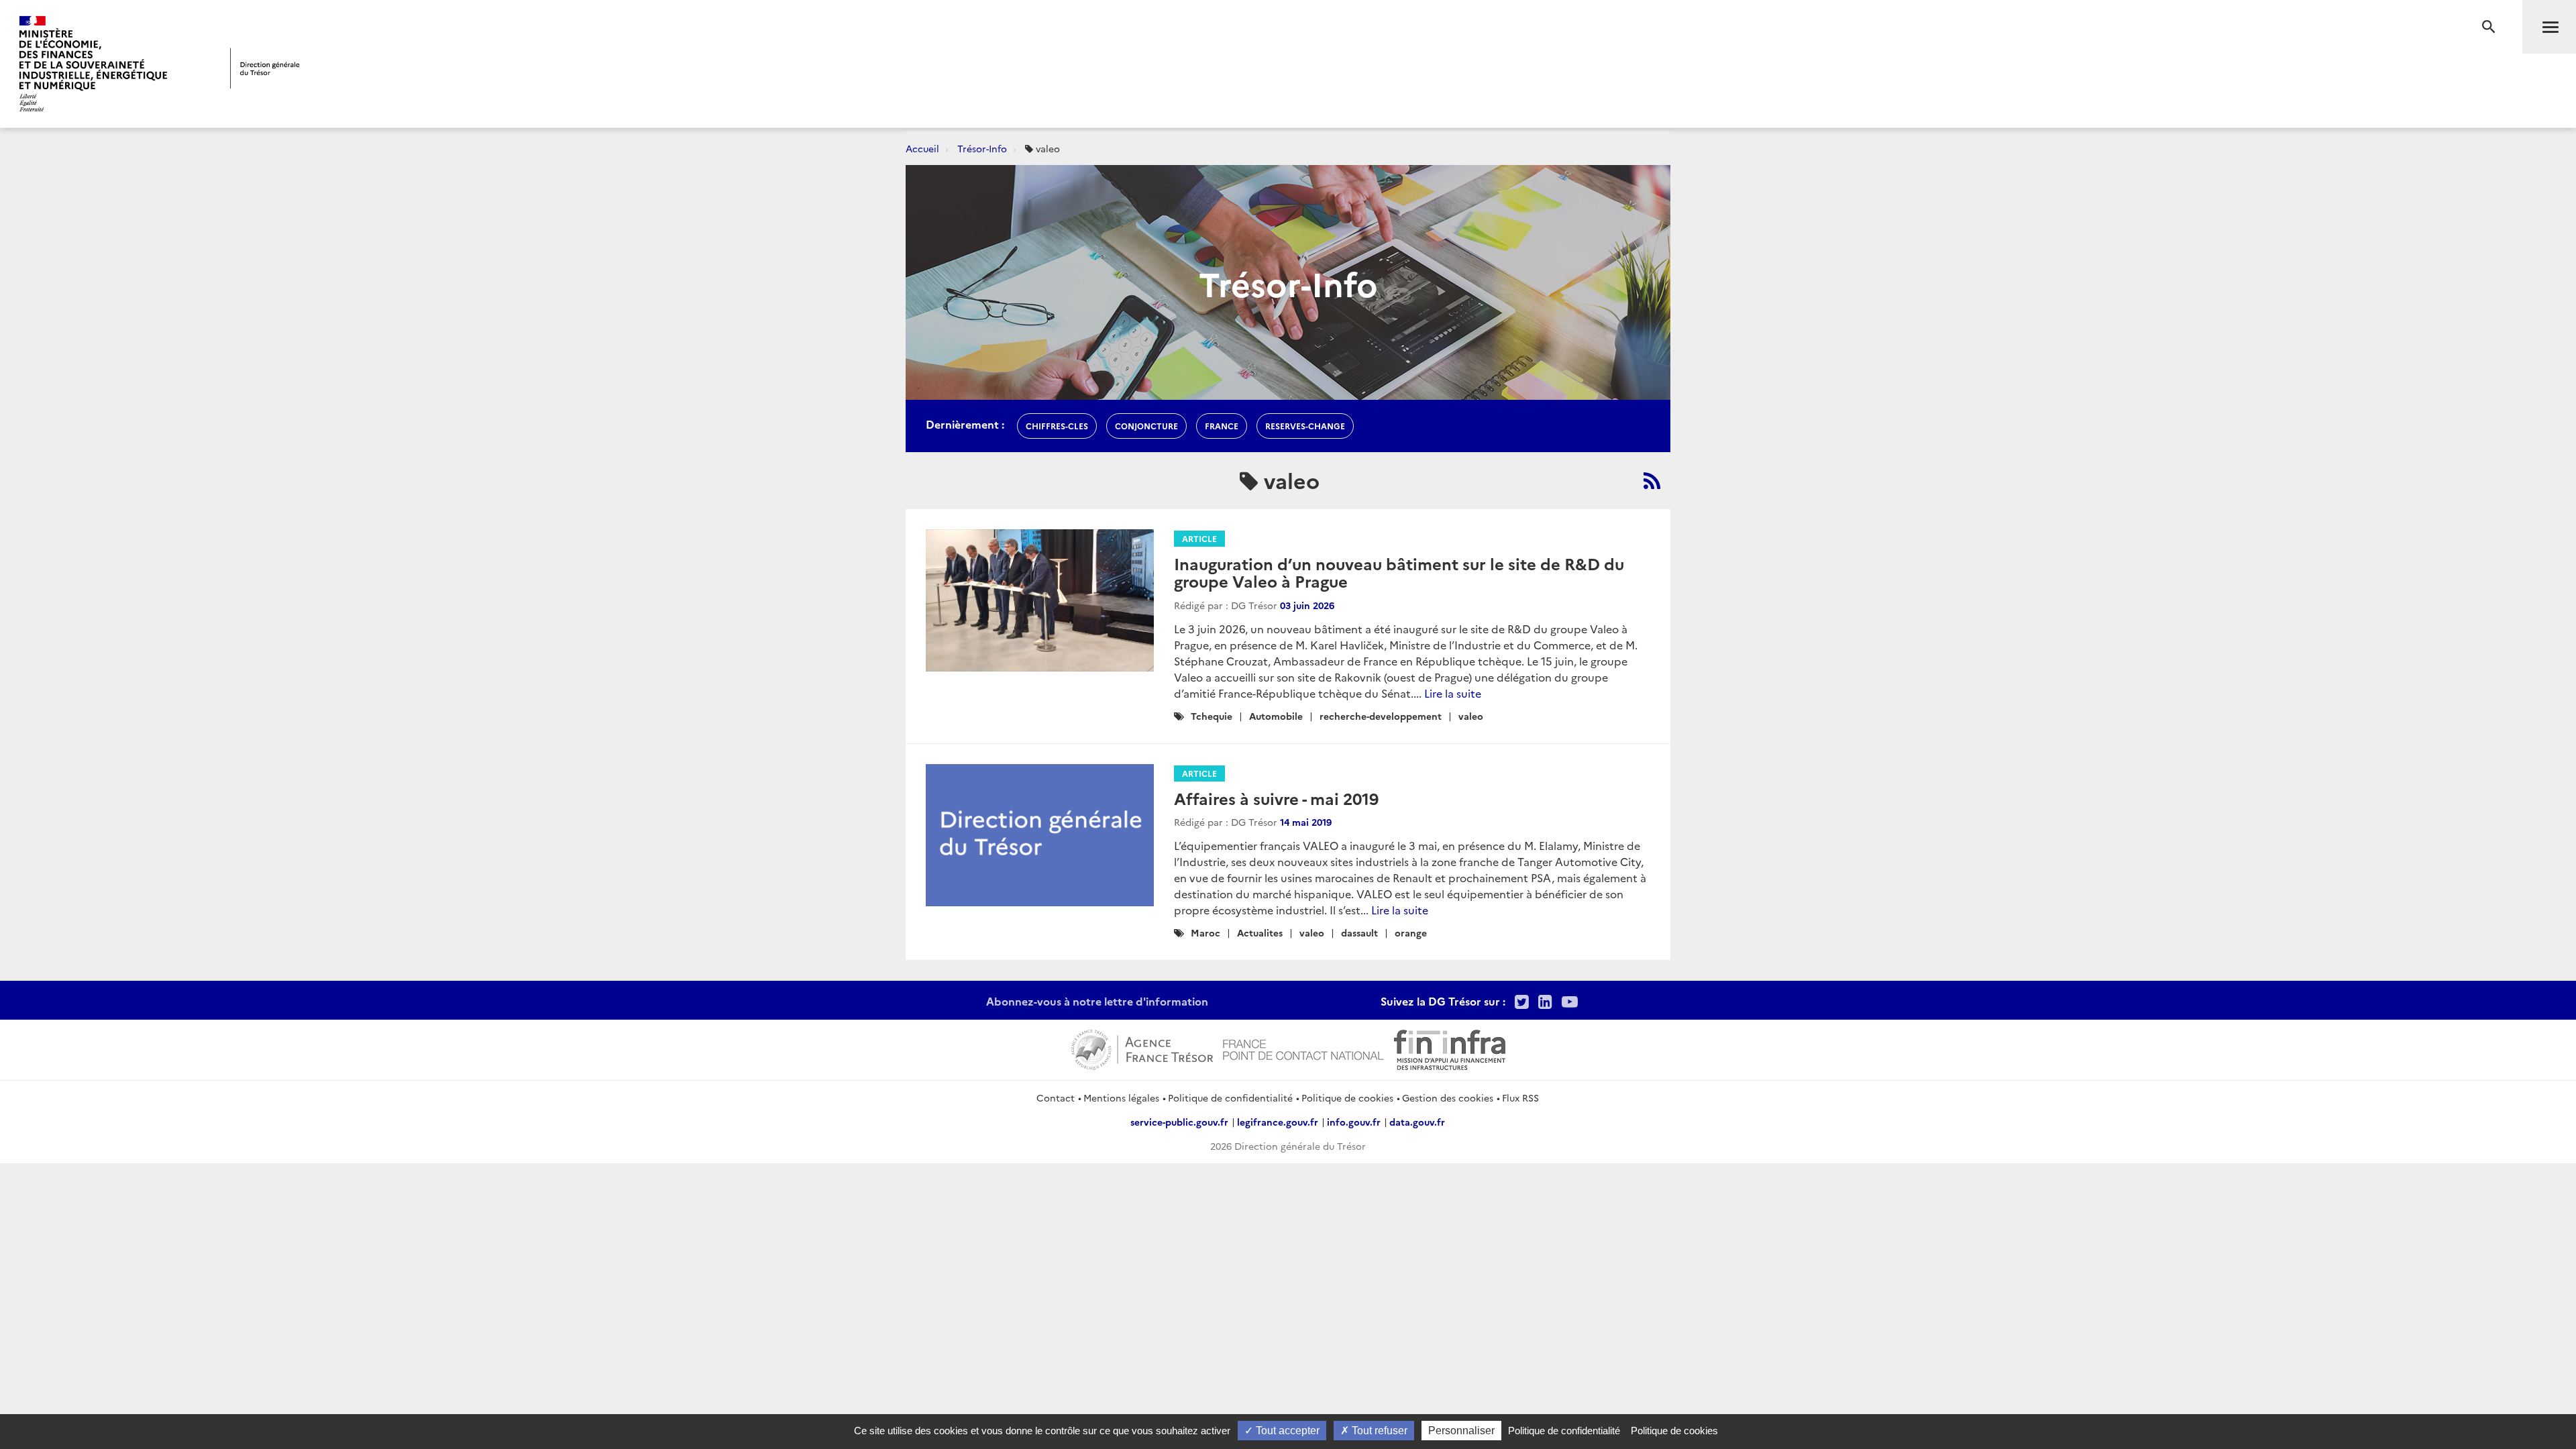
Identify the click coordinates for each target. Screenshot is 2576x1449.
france (1222, 426)
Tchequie (1212, 716)
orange (1411, 932)
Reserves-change (1305, 426)
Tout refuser (1378, 1431)
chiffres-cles (1057, 426)
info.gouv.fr (1354, 1122)
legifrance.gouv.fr (1278, 1122)
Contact (1056, 1097)
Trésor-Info (982, 148)
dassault (1359, 932)
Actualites (1260, 932)
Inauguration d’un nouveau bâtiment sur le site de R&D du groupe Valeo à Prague (1399, 572)
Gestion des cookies (1448, 1097)
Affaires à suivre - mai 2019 (1276, 798)
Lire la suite (1453, 693)
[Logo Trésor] (265, 68)
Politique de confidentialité (1230, 1097)
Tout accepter (1286, 1431)
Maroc (1205, 932)
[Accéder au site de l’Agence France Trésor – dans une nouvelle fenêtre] (1142, 1048)
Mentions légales (1121, 1097)
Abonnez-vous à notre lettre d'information (1097, 1001)
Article (1199, 538)
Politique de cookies (1347, 1097)
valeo (1471, 716)
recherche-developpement (1381, 716)
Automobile (1276, 716)
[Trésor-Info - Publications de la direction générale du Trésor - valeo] (1652, 480)
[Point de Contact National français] (1303, 1048)
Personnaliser (1461, 1431)
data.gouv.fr (1417, 1122)
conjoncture (1146, 426)
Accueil (922, 148)
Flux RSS (1520, 1097)
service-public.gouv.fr (1179, 1122)
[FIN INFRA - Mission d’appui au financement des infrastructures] (1450, 1048)
